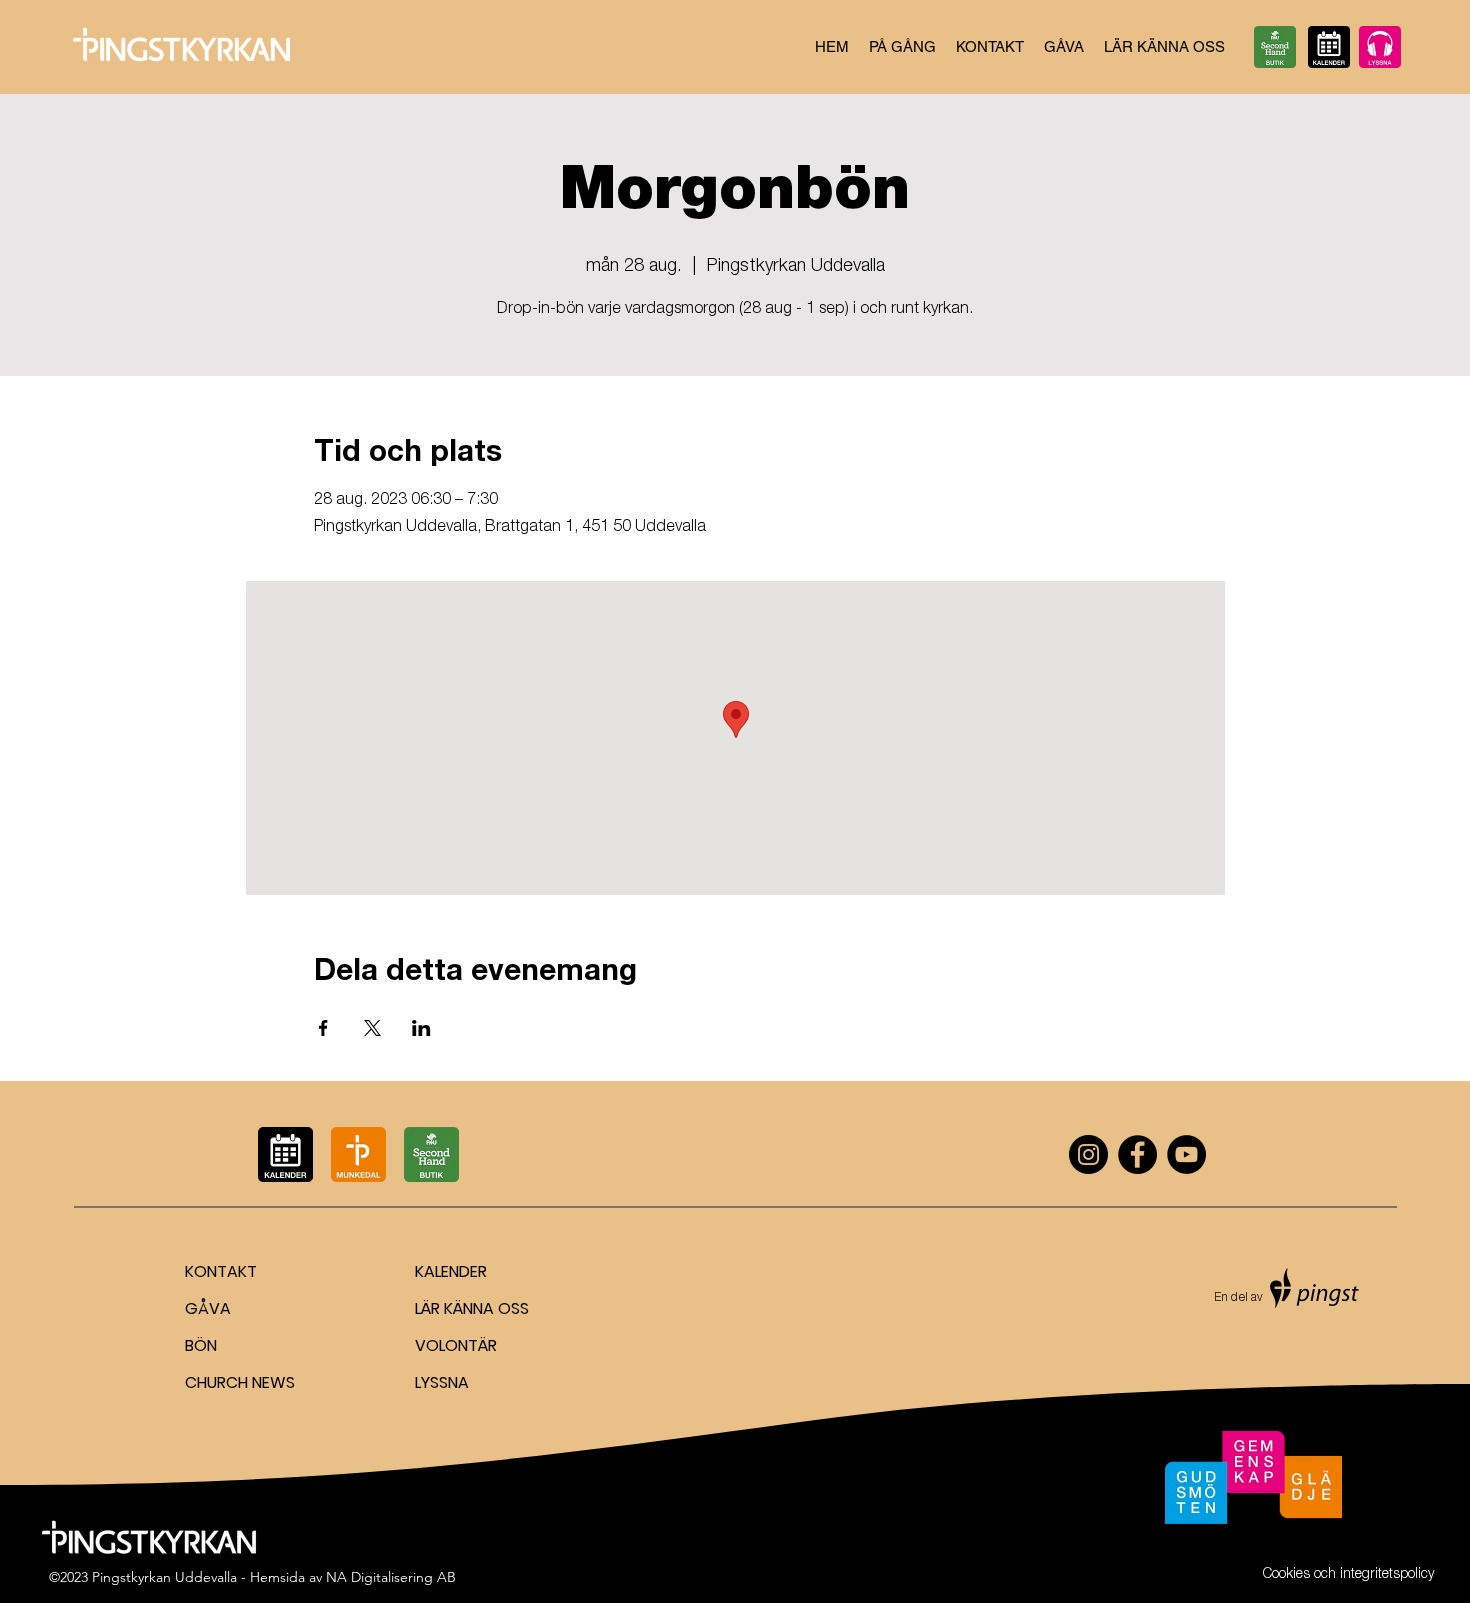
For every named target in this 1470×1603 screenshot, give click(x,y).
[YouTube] (1186, 1154)
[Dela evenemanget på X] (372, 1028)
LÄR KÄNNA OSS (472, 1308)
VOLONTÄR (456, 1345)
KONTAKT (221, 1271)
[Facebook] (1137, 1154)
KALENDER (451, 1271)
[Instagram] (1088, 1154)
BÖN (201, 1345)
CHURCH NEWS (240, 1382)
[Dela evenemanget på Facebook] (323, 1028)
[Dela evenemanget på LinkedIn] (421, 1028)
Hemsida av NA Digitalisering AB (353, 1577)
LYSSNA (442, 1382)
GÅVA (208, 1308)
